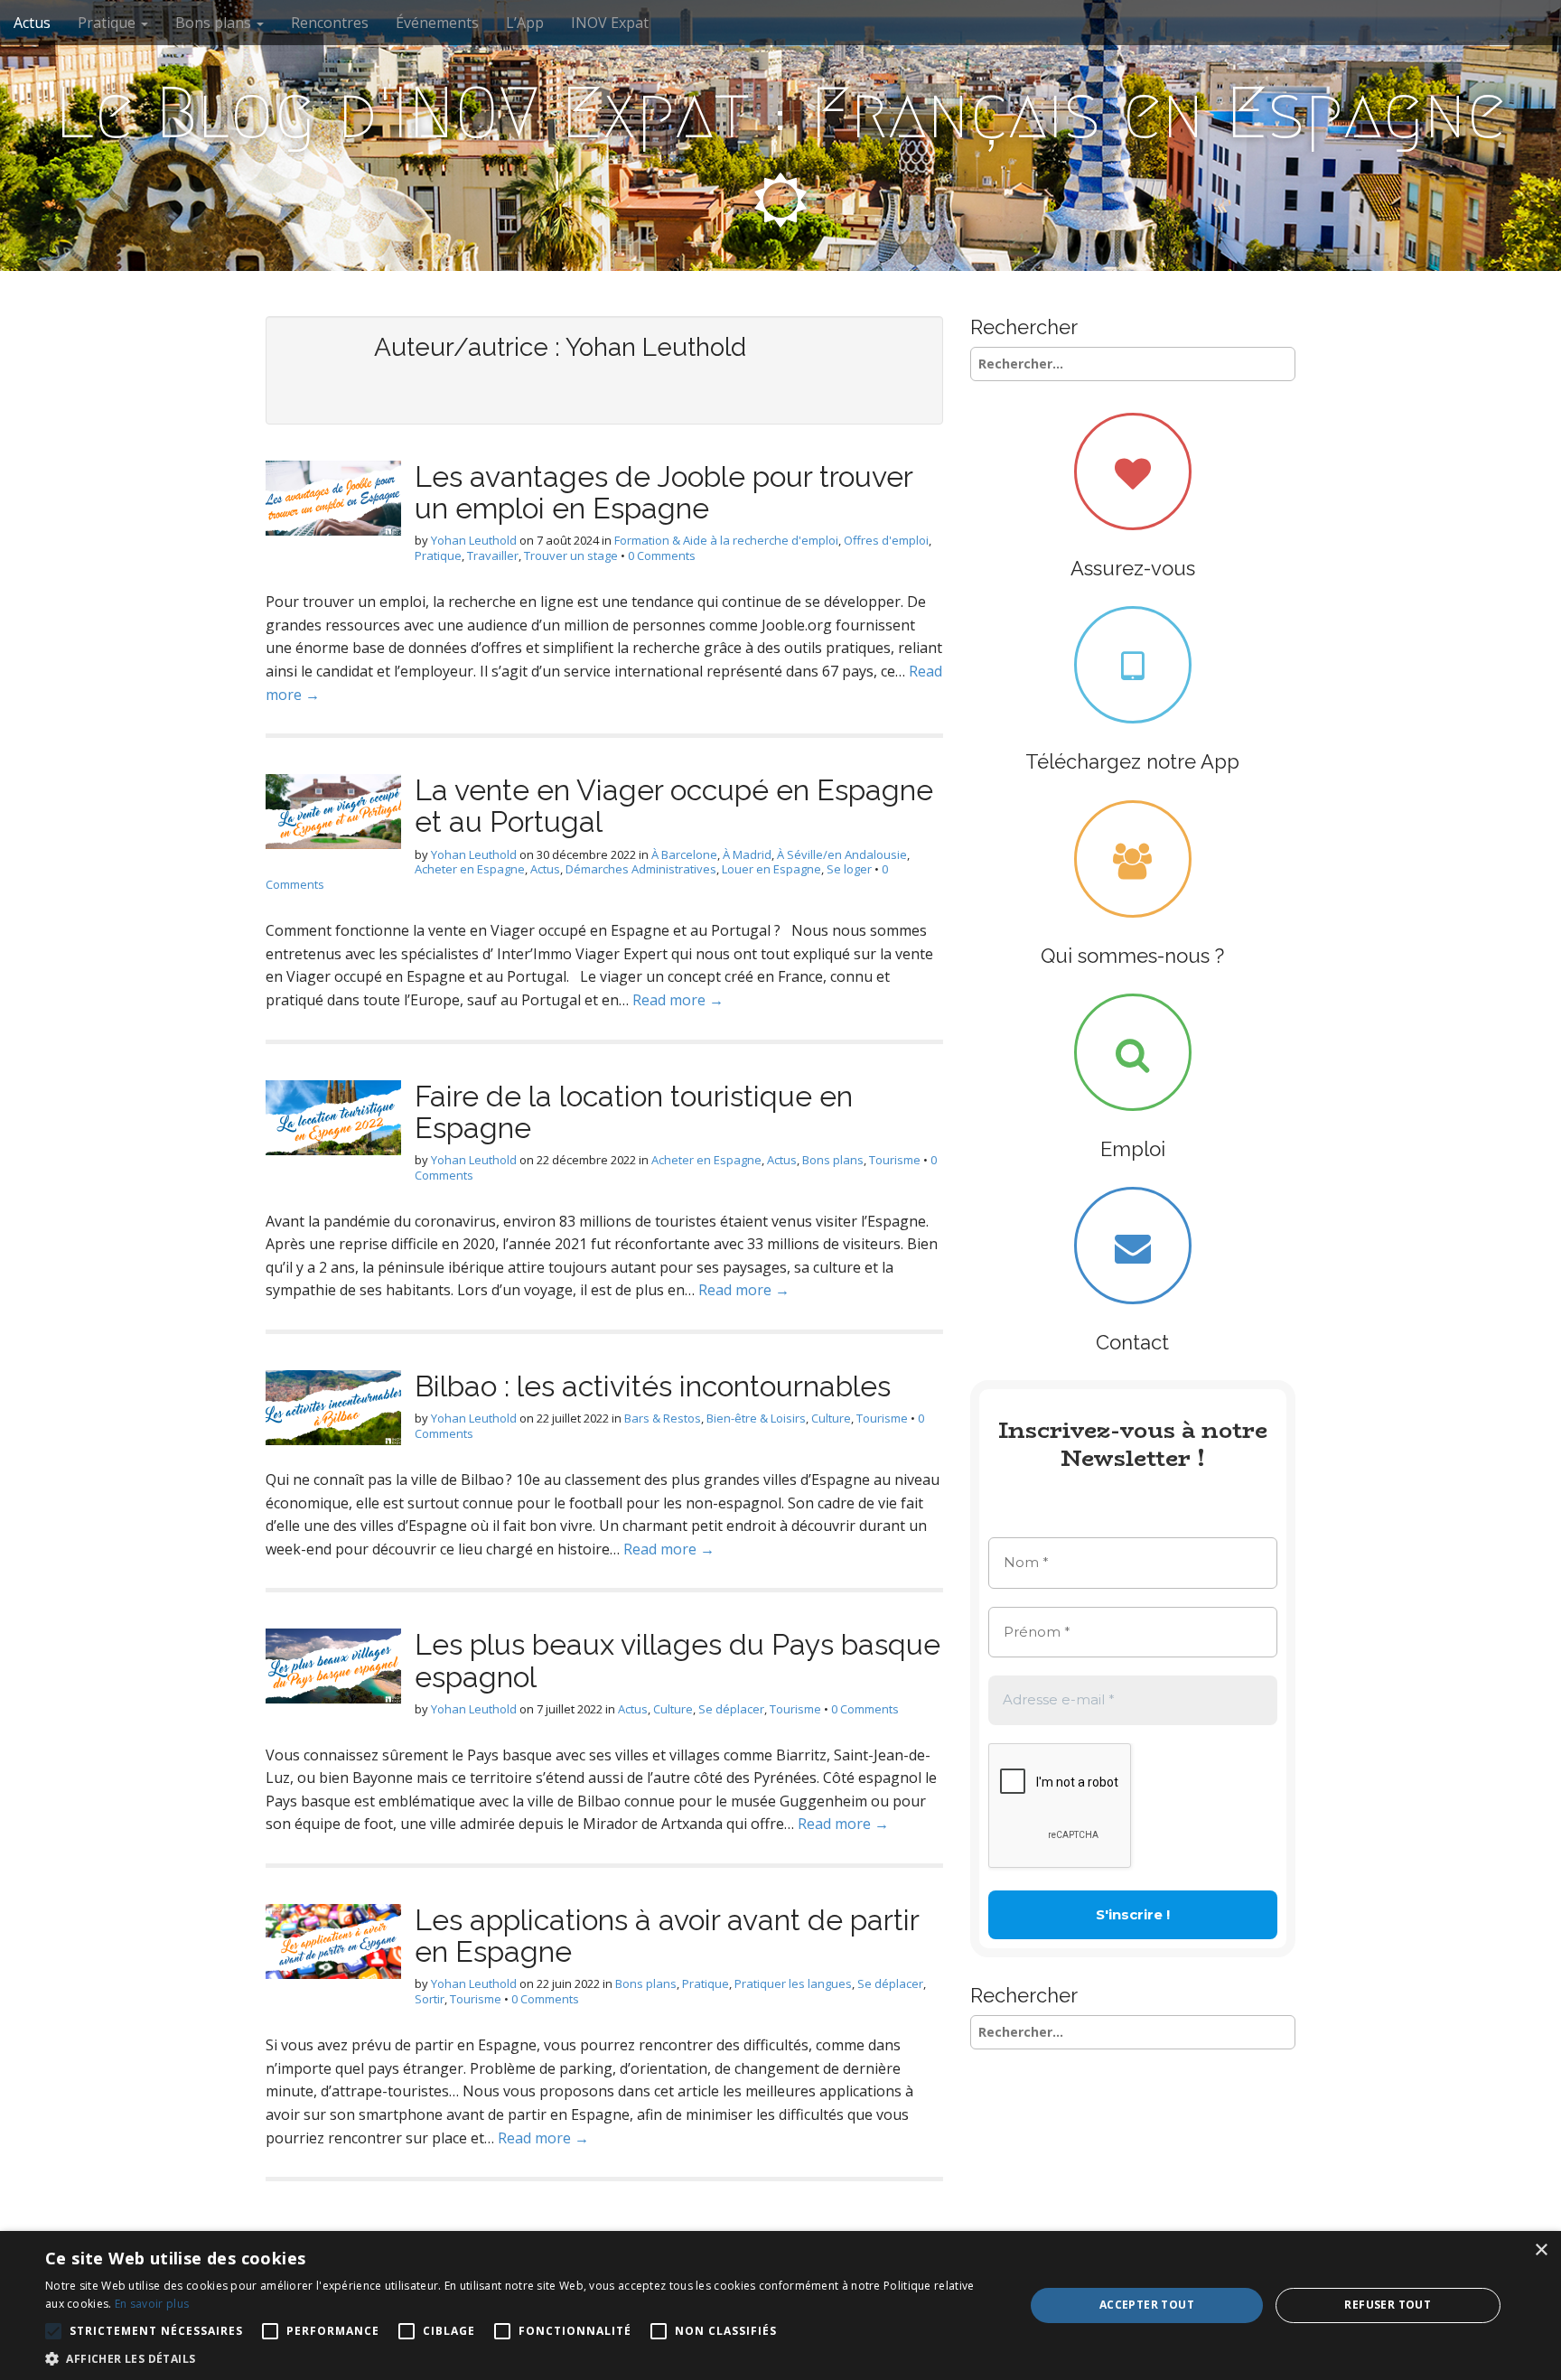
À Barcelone (684, 854)
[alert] (780, 2305)
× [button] (1541, 2250)
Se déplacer (731, 1709)
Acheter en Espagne (470, 869)
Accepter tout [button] (1147, 2305)
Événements (437, 23)
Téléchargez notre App (1132, 761)
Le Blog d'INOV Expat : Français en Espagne (780, 113)
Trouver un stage (571, 555)
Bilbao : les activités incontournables (653, 1386)
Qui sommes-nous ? (1132, 956)
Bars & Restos (663, 1418)
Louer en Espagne (771, 869)
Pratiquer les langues (793, 1983)
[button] (520, 2358)
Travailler (493, 555)
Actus (32, 23)
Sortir (430, 1999)
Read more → (678, 1000)
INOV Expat (610, 23)
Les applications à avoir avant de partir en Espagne (667, 1936)
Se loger (849, 869)
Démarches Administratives (641, 869)
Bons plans (215, 23)
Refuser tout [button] (1388, 2305)
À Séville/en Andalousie (842, 854)
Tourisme (895, 1160)
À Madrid (747, 854)
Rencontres (330, 23)
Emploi (1133, 1149)
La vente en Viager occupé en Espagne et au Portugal (674, 806)
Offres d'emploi (886, 540)
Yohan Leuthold (474, 540)
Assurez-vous (1133, 568)
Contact (1132, 1342)
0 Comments (662, 555)
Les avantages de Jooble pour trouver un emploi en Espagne (664, 492)
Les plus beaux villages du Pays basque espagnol (678, 1660)
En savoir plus (152, 2304)
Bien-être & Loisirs (756, 1418)
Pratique (108, 23)
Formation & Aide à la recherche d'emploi (726, 540)
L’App (525, 23)
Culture (831, 1418)
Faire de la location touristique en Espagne (634, 1112)
